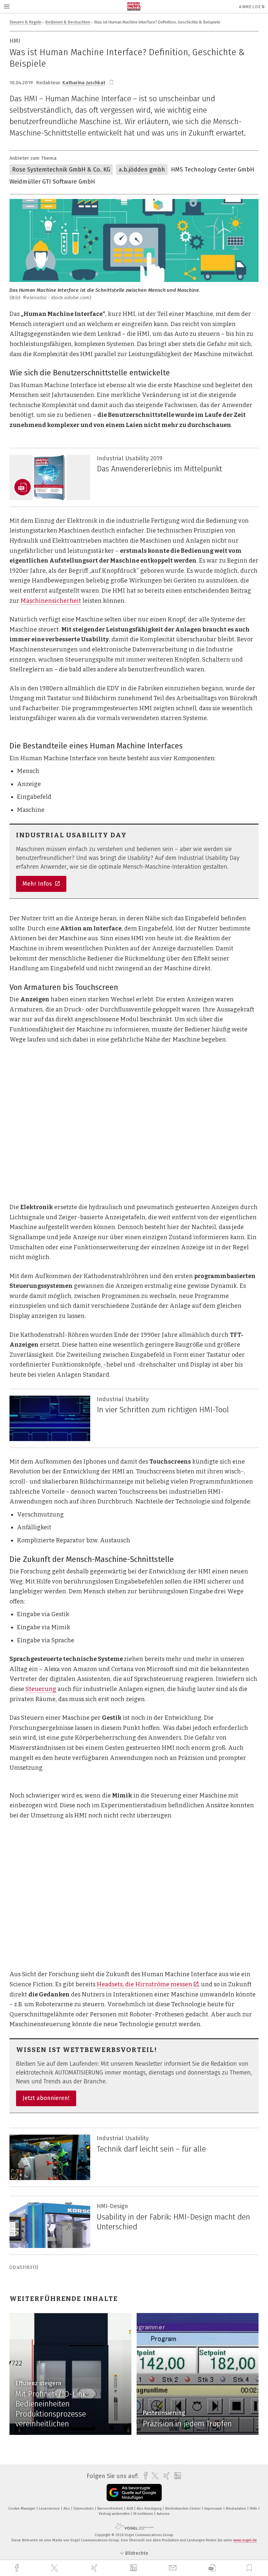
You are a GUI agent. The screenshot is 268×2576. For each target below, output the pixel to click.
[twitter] (55, 2568)
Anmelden (252, 7)
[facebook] (18, 2568)
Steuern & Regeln (25, 22)
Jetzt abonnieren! (46, 2098)
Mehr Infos (38, 884)
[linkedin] (134, 2568)
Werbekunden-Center (183, 2509)
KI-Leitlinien (144, 2514)
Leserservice (50, 2509)
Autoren (163, 2514)
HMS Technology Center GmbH (213, 170)
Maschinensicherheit (51, 601)
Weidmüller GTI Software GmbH (52, 182)
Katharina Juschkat (84, 83)
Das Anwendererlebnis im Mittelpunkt (159, 469)
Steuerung (41, 1689)
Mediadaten (236, 2509)
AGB (130, 2509)
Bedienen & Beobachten (68, 22)
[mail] (174, 2568)
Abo (67, 2509)
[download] (212, 2568)
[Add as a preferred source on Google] (134, 2493)
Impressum (214, 2509)
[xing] (95, 2568)
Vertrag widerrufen (115, 2514)
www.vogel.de (245, 2540)
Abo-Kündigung (150, 2509)
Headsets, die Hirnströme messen (144, 1984)
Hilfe (254, 2509)
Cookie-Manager (22, 2509)
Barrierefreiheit (111, 2509)
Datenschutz (84, 2509)
